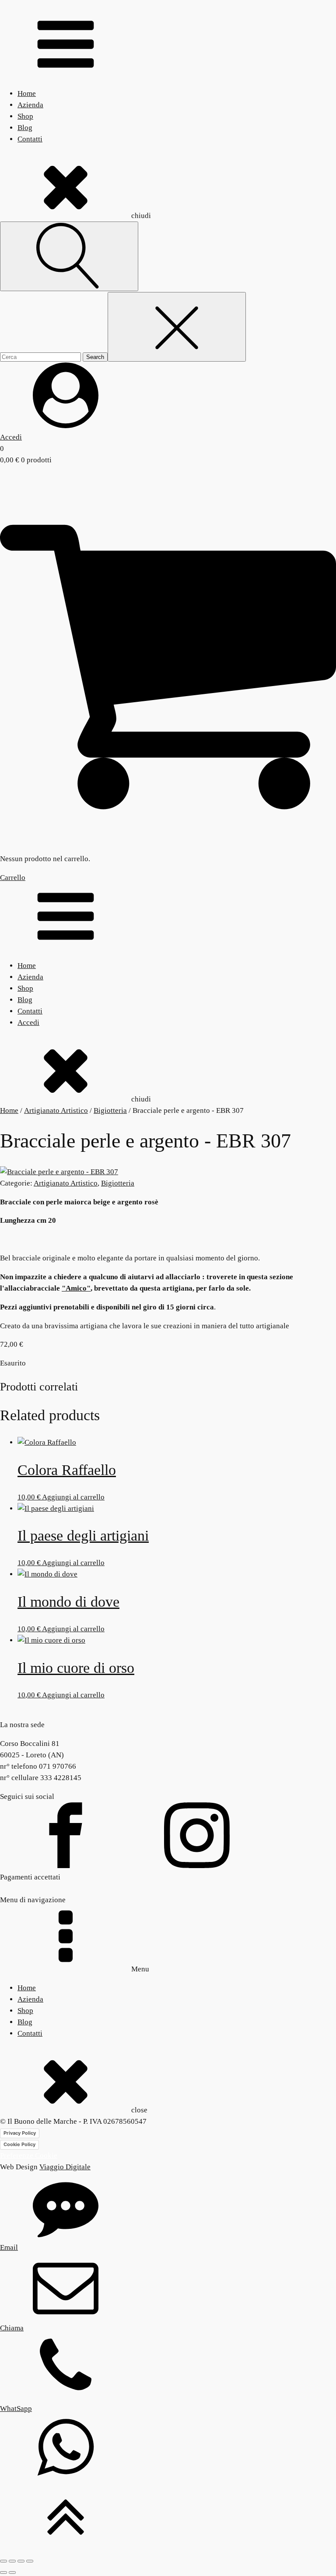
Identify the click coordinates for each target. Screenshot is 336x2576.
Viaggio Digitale (65, 2167)
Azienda (30, 105)
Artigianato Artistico (56, 1110)
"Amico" (76, 1288)
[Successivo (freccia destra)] (12, 2572)
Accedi (28, 1022)
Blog (25, 128)
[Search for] (41, 357)
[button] (168, 403)
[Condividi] (21, 2561)
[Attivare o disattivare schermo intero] (12, 2561)
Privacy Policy (20, 2133)
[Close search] (177, 327)
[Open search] (69, 256)
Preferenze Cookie (29, 2155)
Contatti (30, 139)
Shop (25, 116)
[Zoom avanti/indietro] (3, 2561)
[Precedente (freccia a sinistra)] (3, 2572)
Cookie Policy (19, 2144)
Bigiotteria (110, 1110)
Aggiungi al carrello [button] (73, 1497)
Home (27, 93)
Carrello (13, 878)
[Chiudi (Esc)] (30, 2561)
